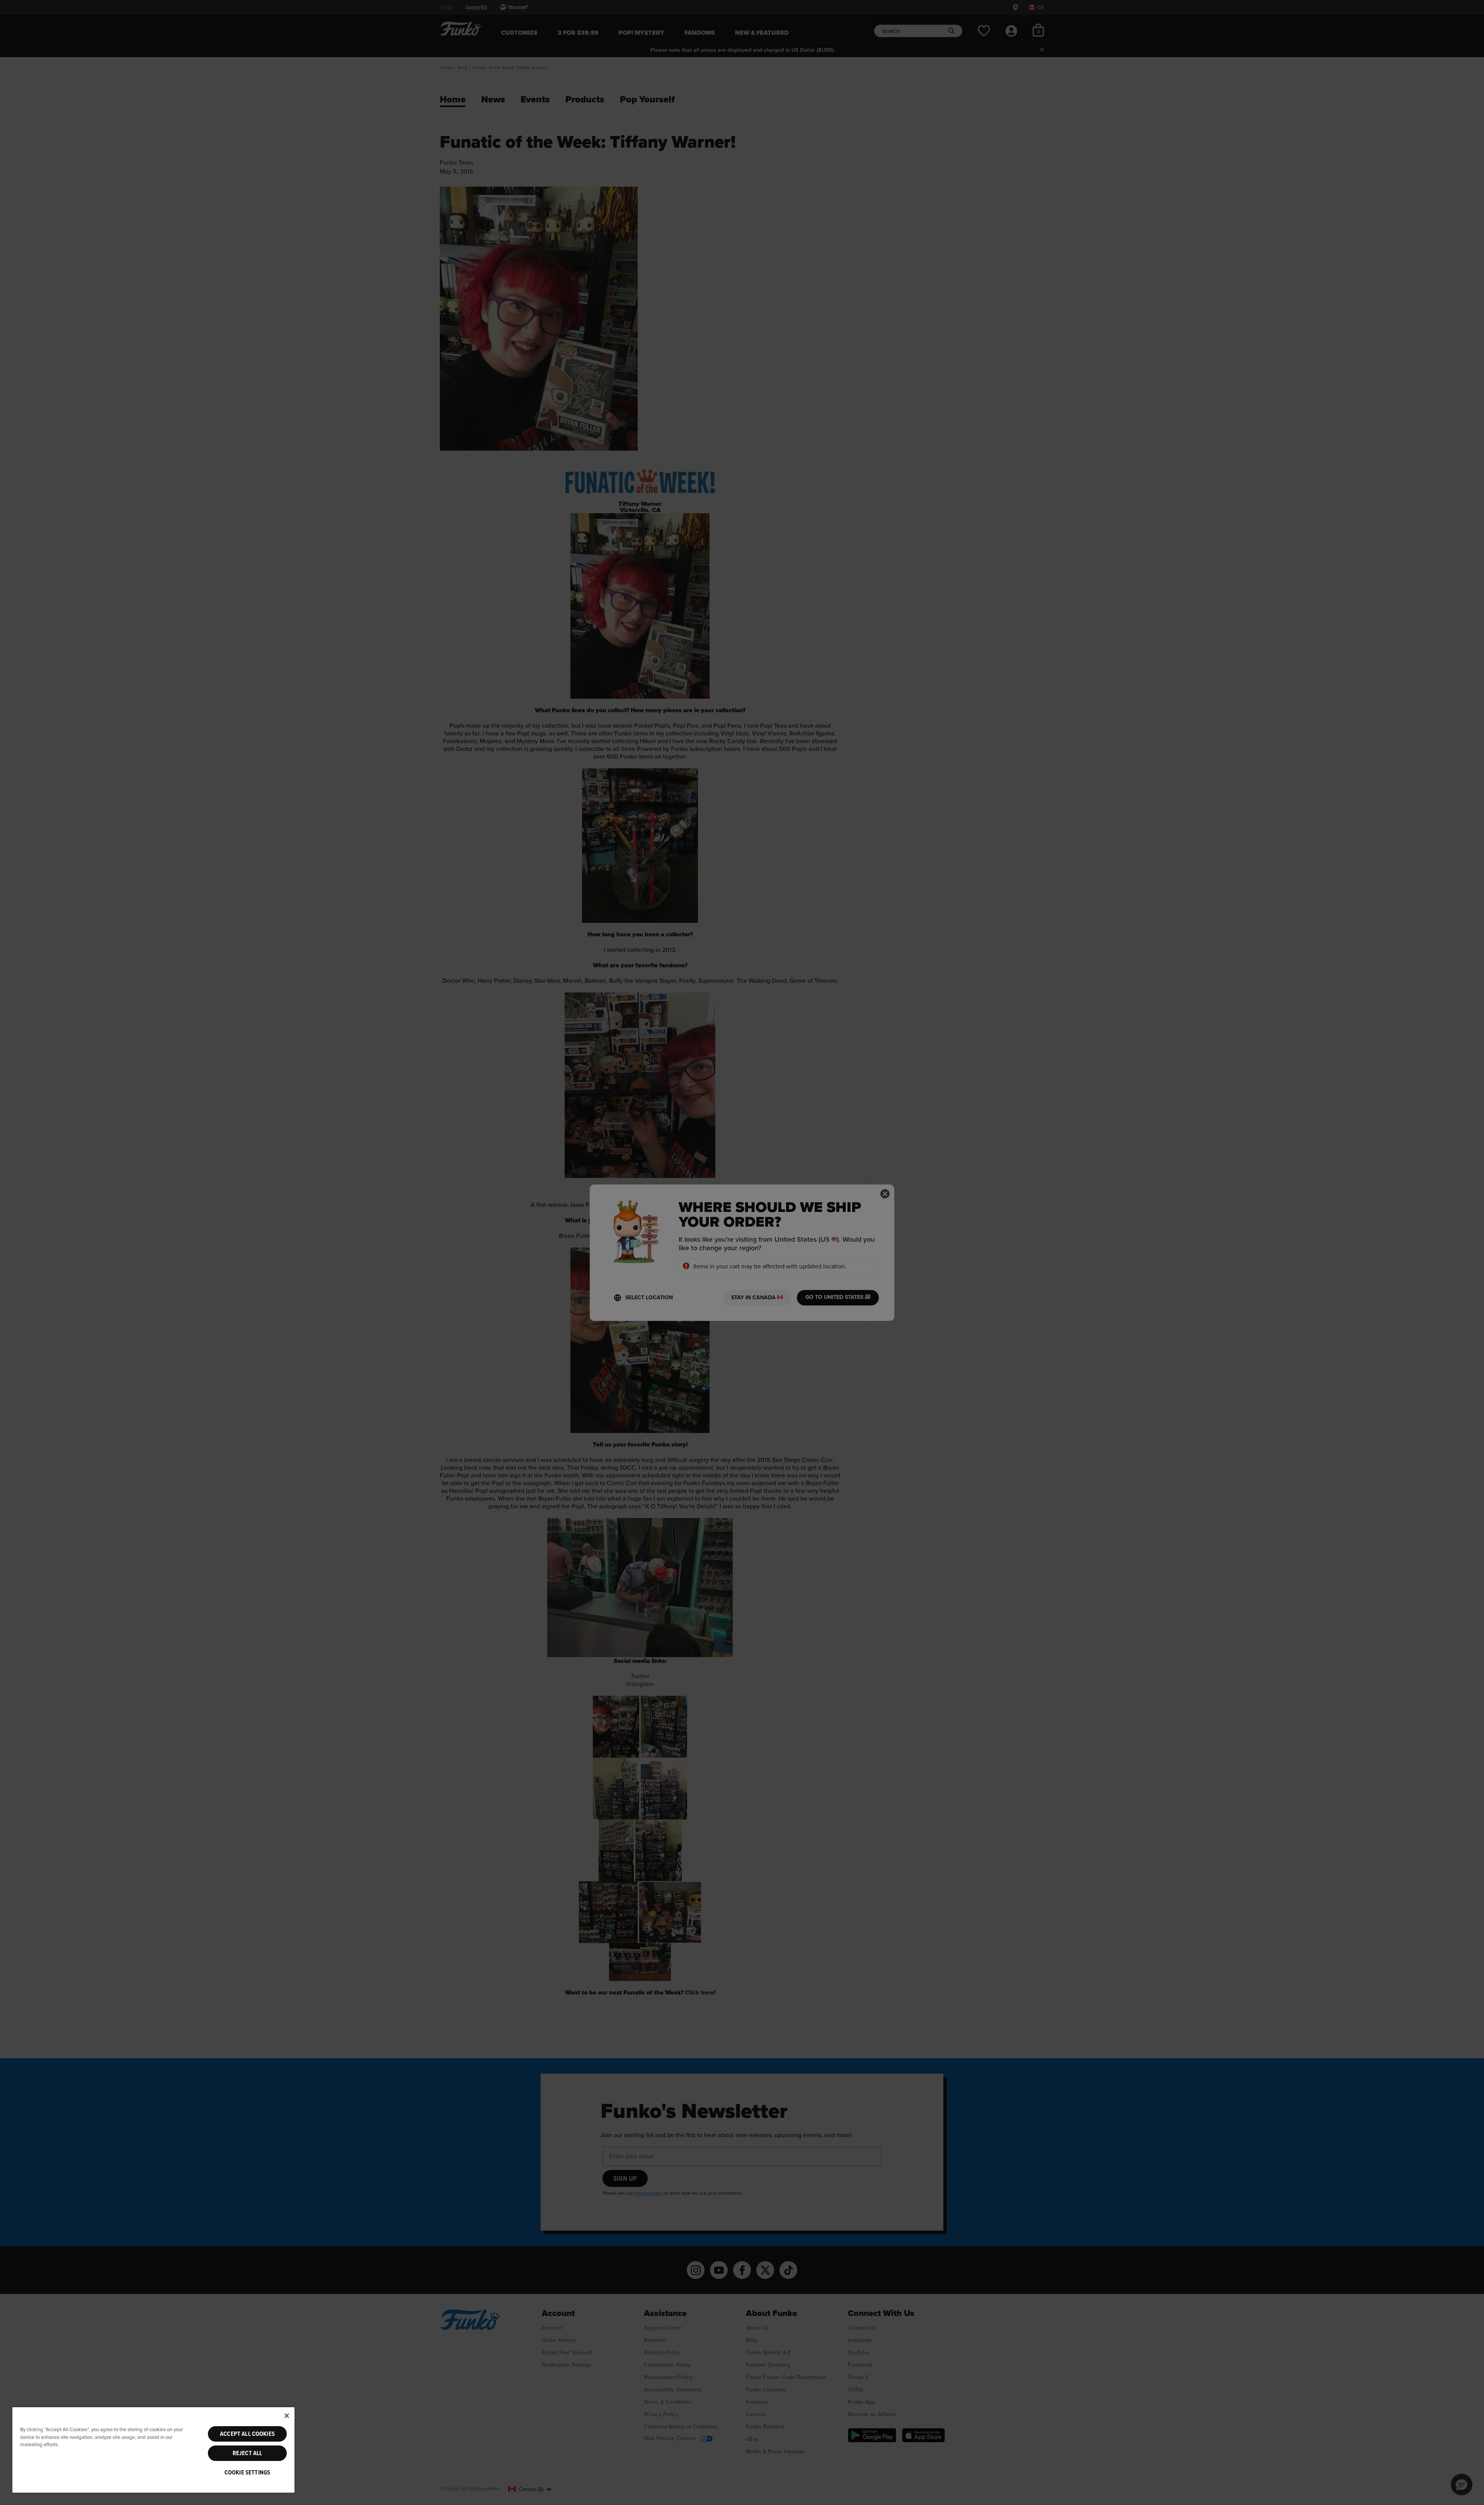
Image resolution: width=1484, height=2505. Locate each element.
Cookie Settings (247, 2473)
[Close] (287, 2416)
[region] (153, 2450)
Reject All (248, 2453)
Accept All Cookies (247, 2434)
